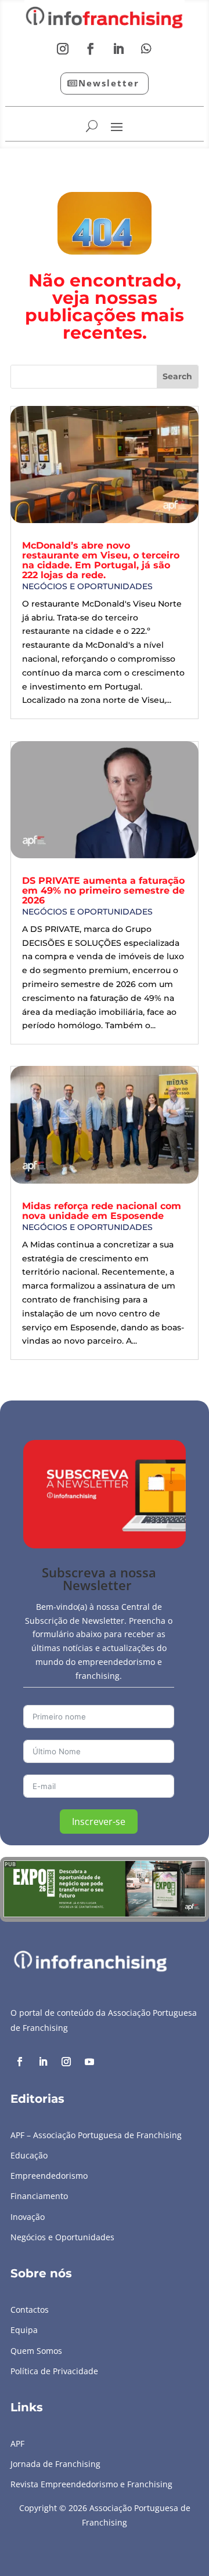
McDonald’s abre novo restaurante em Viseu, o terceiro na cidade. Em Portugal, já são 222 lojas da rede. (101, 560)
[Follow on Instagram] (63, 49)
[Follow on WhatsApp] (146, 49)
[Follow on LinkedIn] (118, 49)
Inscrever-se (99, 1822)
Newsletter (109, 83)
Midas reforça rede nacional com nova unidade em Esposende (102, 1211)
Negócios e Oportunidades (87, 586)
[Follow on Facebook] (91, 49)
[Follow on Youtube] (89, 2062)
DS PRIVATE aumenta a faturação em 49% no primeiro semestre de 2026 (103, 890)
